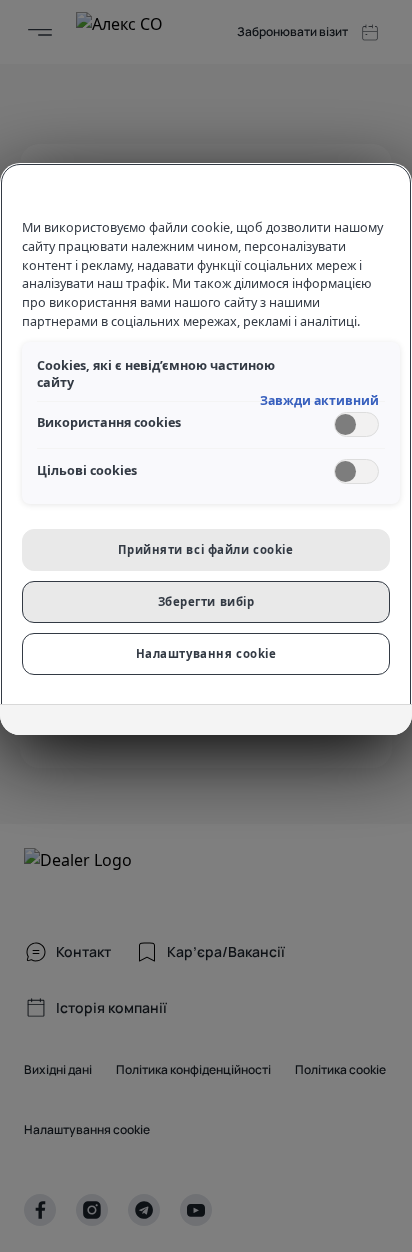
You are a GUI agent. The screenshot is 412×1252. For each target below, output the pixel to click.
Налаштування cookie (206, 653)
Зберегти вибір (206, 601)
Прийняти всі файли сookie (205, 549)
